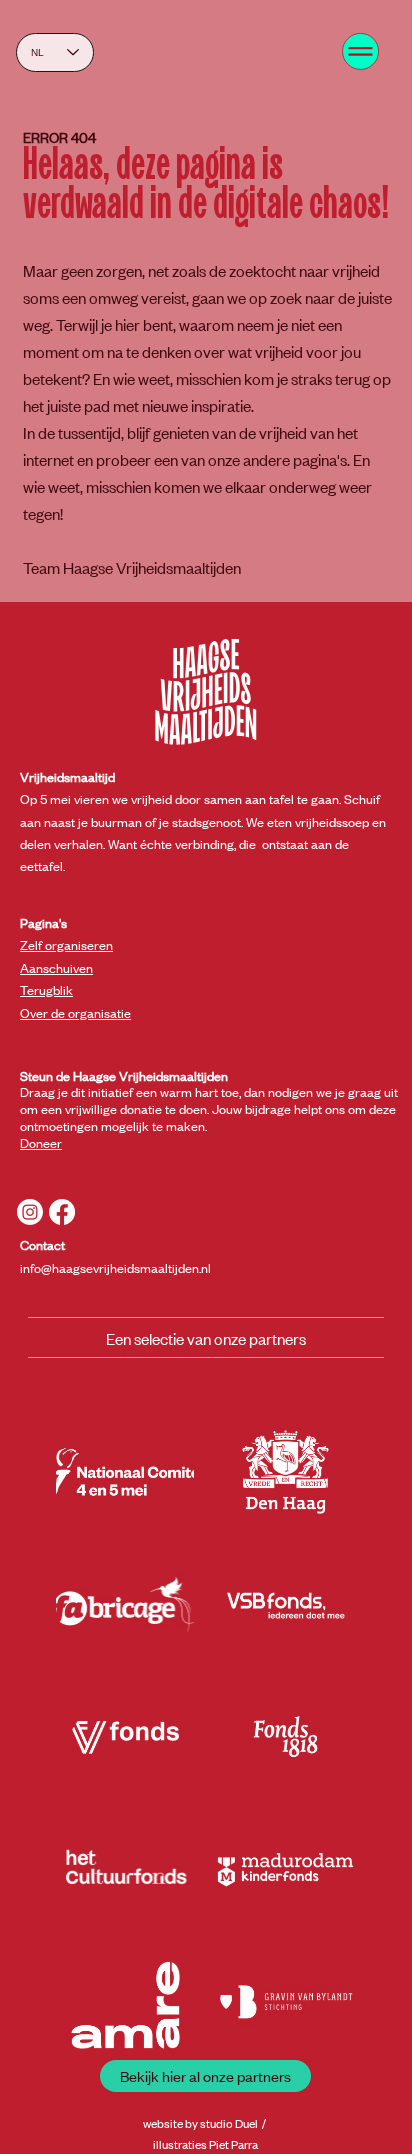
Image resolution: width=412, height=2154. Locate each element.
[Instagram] (30, 1212)
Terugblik (46, 989)
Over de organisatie (75, 1012)
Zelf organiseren (66, 944)
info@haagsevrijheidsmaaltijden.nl (115, 1267)
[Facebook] (62, 1212)
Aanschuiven (56, 967)
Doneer (41, 1142)
